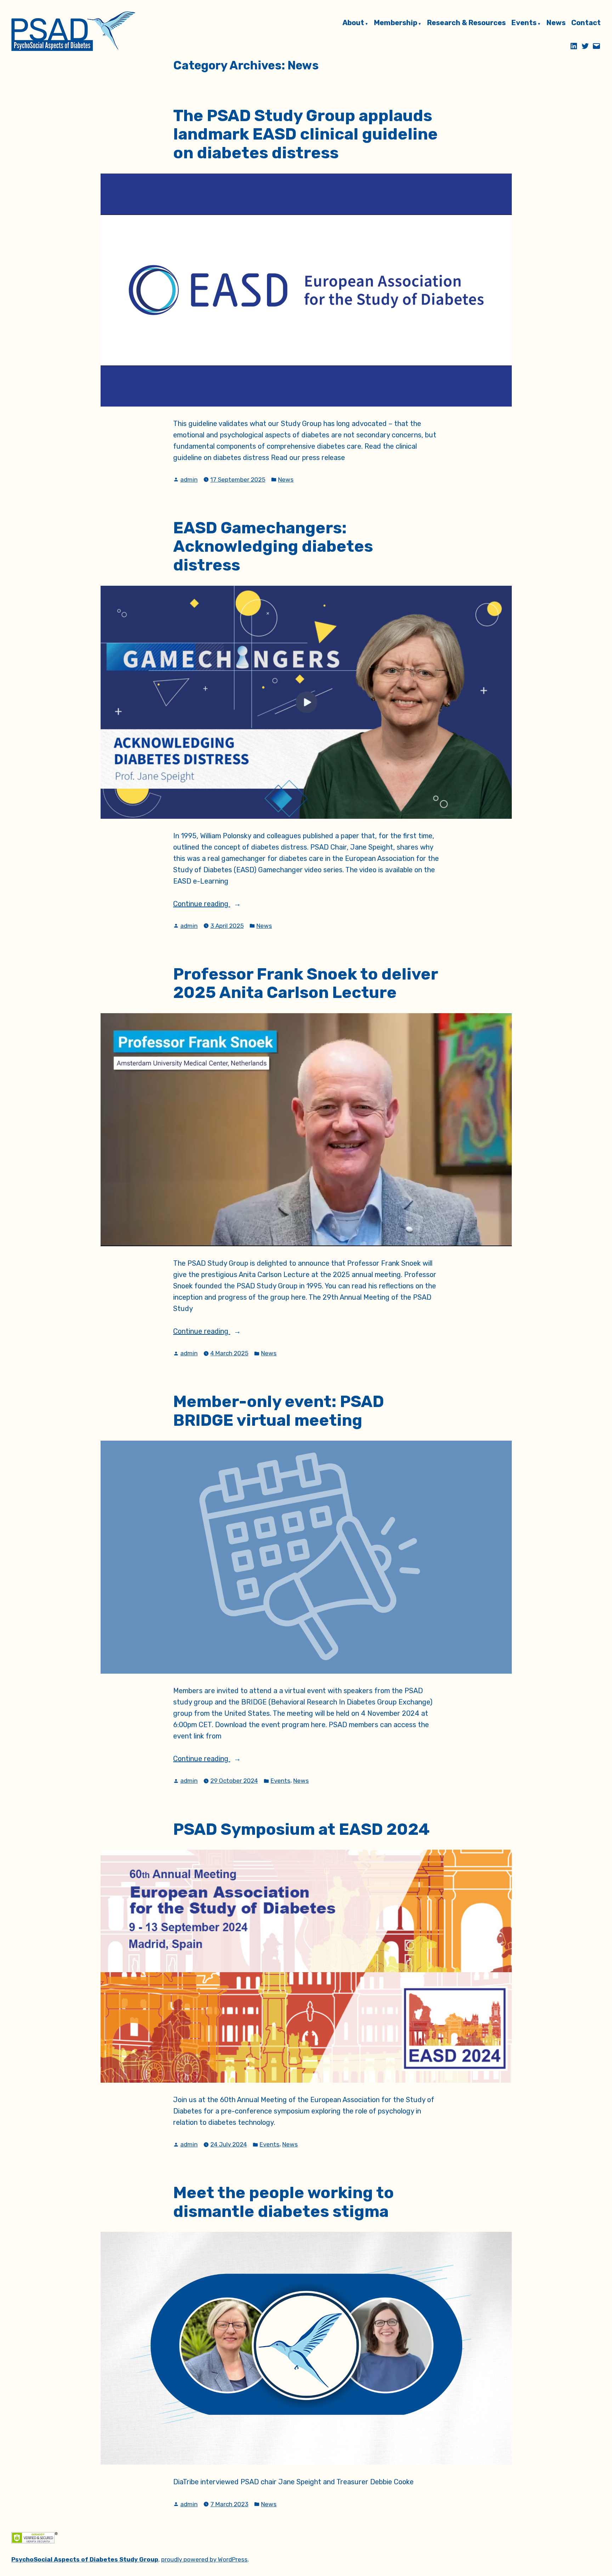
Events (524, 23)
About (353, 23)
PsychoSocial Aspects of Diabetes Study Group (85, 2559)
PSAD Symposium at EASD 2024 (301, 1829)
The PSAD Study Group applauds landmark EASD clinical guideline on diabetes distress (305, 134)
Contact (586, 23)
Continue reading (226, 904)
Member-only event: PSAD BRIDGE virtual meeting (279, 1411)
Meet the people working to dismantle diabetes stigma (284, 2202)
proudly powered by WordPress (204, 2559)
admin (189, 480)
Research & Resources (466, 23)
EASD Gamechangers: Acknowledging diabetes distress (273, 546)
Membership (396, 23)
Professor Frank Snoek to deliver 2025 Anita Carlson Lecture (305, 983)
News (556, 23)
